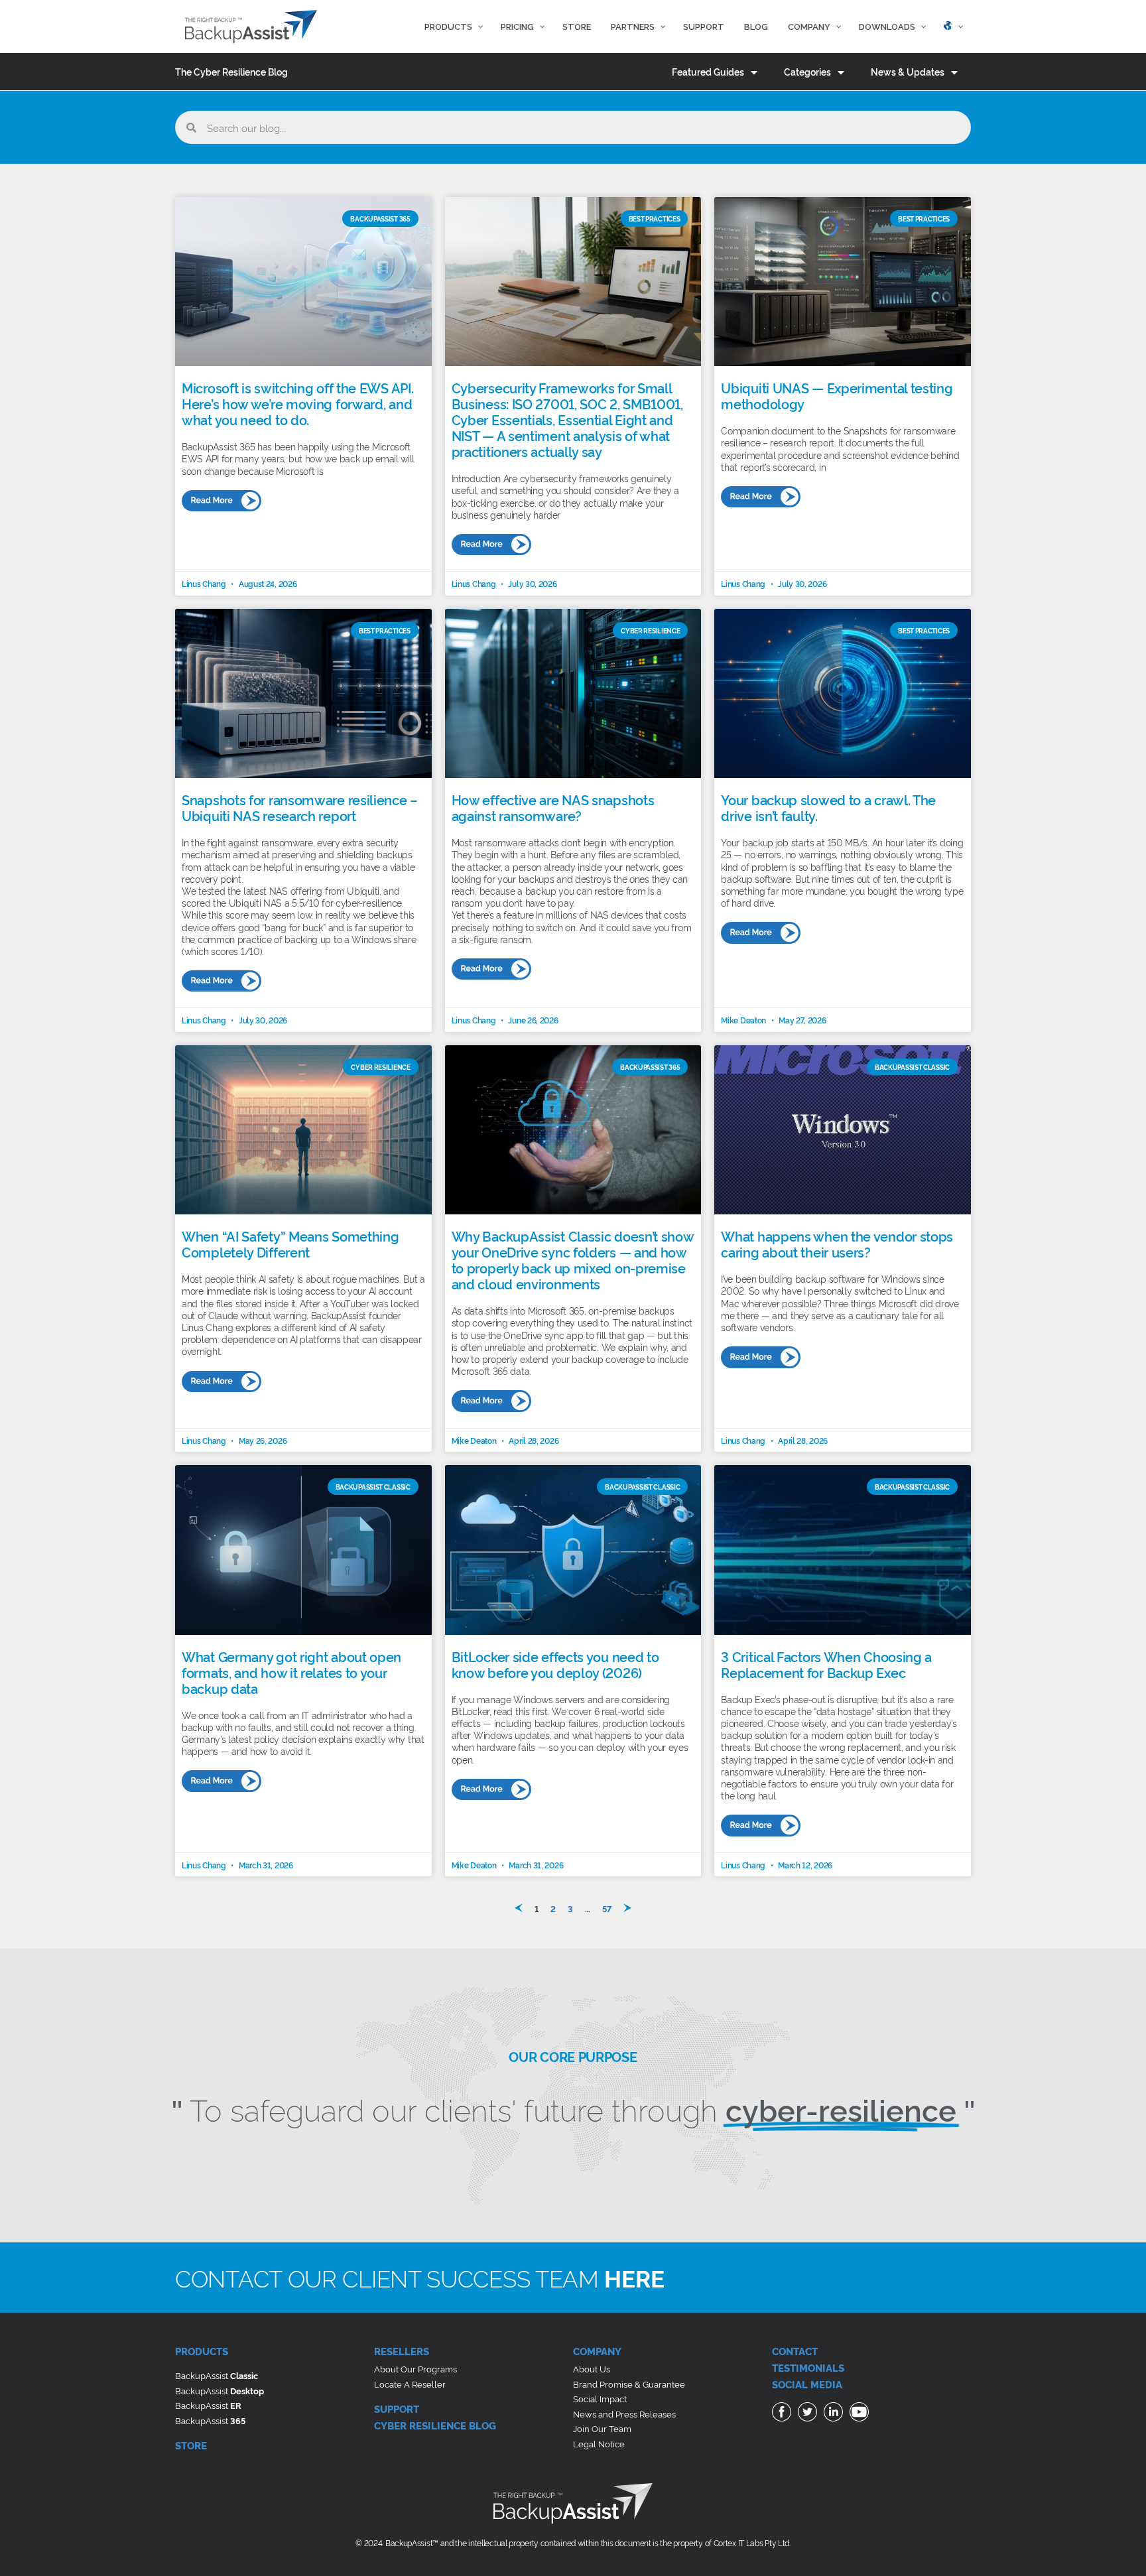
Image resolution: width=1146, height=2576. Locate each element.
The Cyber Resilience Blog (231, 71)
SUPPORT (397, 2409)
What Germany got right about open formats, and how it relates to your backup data (291, 1672)
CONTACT (795, 2351)
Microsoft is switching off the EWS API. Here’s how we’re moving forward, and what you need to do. (297, 403)
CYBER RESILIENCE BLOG (435, 2425)
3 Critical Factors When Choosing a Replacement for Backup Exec (826, 1664)
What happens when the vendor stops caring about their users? (837, 1244)
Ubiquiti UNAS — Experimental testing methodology (837, 395)
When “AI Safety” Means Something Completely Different (290, 1244)
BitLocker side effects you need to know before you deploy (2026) (555, 1664)
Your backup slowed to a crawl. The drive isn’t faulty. (828, 807)
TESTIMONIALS (808, 2367)
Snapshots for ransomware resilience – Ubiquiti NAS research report (300, 807)
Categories (807, 71)
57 (607, 1908)
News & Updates (908, 71)
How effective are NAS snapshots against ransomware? (553, 807)
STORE (191, 2445)
